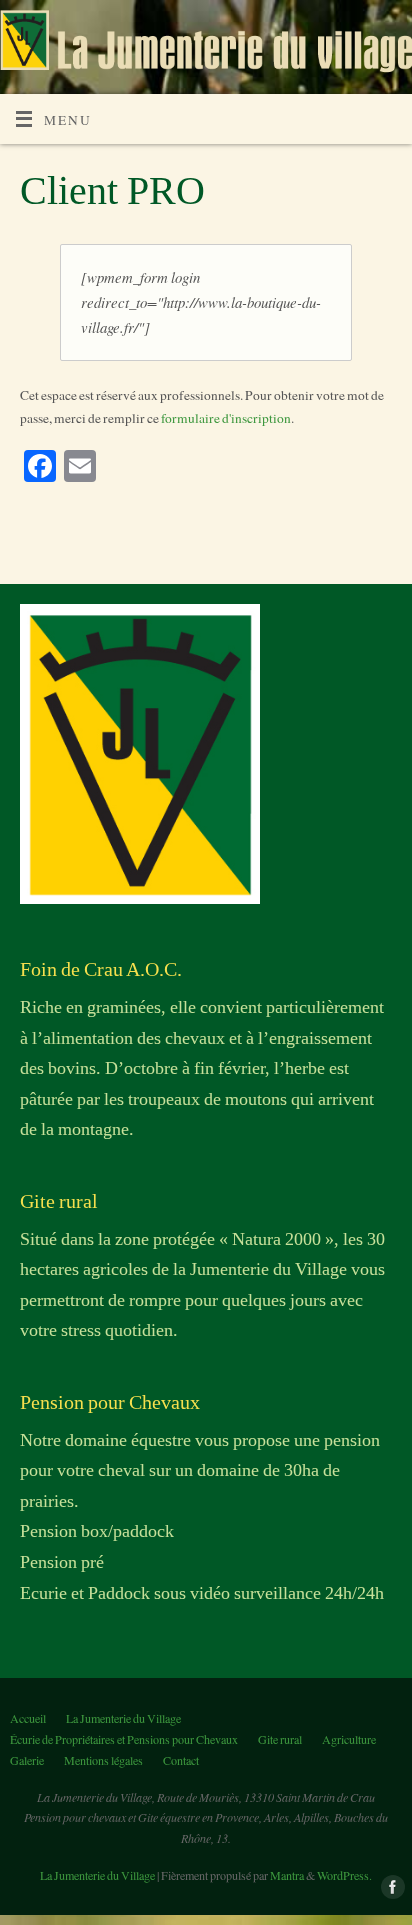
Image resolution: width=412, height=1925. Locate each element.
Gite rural (280, 1739)
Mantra (287, 1875)
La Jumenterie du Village (123, 1718)
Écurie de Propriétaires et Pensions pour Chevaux (124, 1739)
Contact (181, 1760)
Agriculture (349, 1739)
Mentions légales (103, 1760)
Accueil (28, 1718)
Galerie (27, 1760)
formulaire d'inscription (226, 418)
